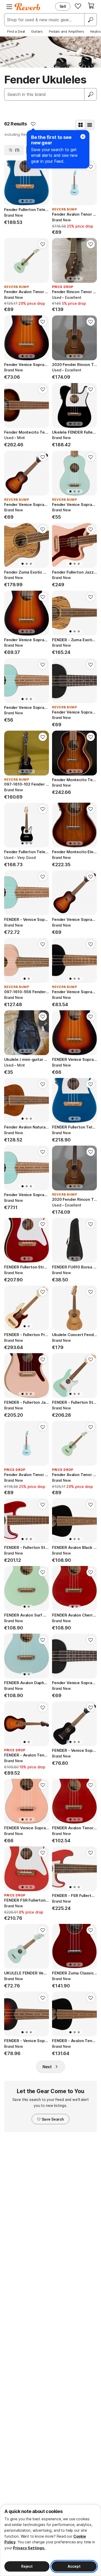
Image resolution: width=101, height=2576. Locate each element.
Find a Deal (16, 31)
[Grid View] (81, 125)
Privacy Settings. (29, 2548)
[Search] (90, 20)
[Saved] (78, 6)
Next (47, 2067)
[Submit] (91, 94)
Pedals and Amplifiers (67, 31)
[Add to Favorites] (33, 124)
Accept (74, 2566)
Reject (27, 2566)
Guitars (37, 31)
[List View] (90, 125)
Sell (63, 6)
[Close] (83, 137)
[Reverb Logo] (27, 7)
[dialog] (51, 2540)
